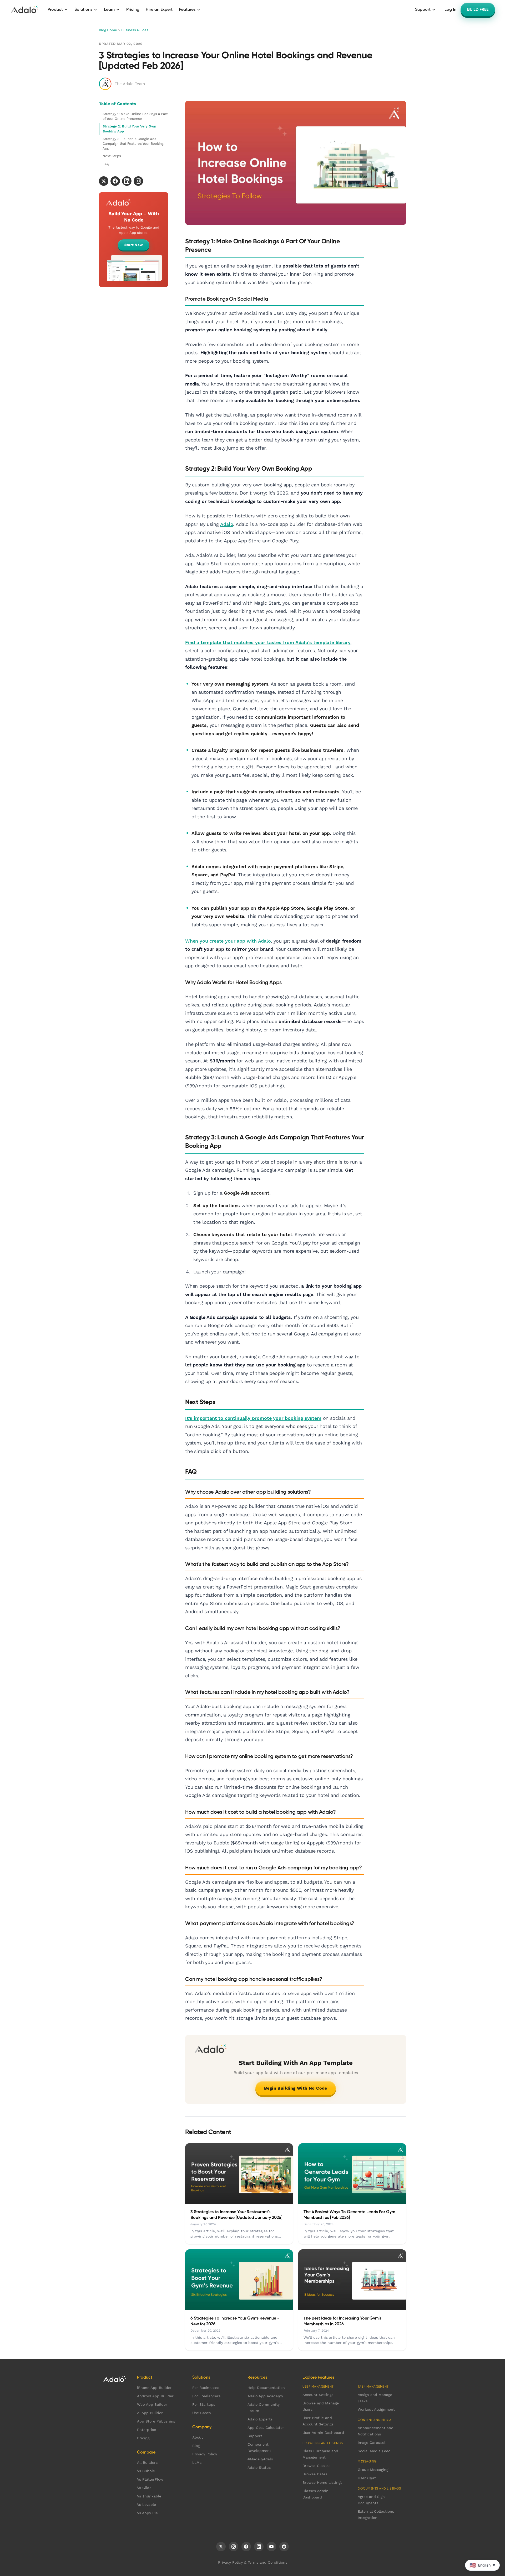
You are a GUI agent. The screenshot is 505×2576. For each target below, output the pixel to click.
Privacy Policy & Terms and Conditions (253, 2562)
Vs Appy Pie (147, 2513)
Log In (450, 9)
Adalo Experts (260, 2419)
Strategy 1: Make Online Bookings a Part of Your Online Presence (135, 116)
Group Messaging (373, 2470)
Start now (134, 245)
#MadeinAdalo (260, 2459)
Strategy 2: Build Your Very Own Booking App (129, 129)
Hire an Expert (159, 9)
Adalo (227, 524)
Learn (109, 9)
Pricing (133, 9)
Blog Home (108, 30)
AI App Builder (150, 2413)
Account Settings (318, 2395)
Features (187, 9)
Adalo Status (259, 2467)
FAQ (106, 164)
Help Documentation (266, 2388)
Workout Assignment (376, 2409)
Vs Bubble (146, 2471)
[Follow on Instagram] (138, 181)
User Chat (367, 2478)
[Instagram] (234, 2547)
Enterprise (147, 2430)
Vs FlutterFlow (150, 2479)
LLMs (197, 2462)
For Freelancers (206, 2396)
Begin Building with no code (296, 2088)
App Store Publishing (156, 2421)
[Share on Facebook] (115, 181)
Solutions (83, 9)
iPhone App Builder (154, 2388)
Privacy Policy (205, 2454)
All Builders (147, 2462)
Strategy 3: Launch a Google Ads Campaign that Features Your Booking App (133, 144)
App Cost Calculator (266, 2428)
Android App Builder (155, 2396)
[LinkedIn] (259, 2547)
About (198, 2437)
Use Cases (201, 2413)
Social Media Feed (374, 2451)
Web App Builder (152, 2404)
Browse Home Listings (322, 2482)
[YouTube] (271, 2547)
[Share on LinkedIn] (127, 181)
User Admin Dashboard (323, 2433)
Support (423, 9)
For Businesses (206, 2388)
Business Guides (135, 30)
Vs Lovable (147, 2505)
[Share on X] (104, 181)
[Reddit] (284, 2547)
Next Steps (112, 156)
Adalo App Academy (265, 2396)
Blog (196, 2446)
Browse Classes (316, 2466)
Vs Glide (144, 2488)
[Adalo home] (25, 9)
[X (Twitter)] (221, 2547)
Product (55, 9)
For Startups (204, 2404)
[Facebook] (246, 2547)
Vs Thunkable (149, 2496)
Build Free (478, 9)
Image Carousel (372, 2443)
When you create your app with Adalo (228, 941)
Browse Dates (315, 2474)
